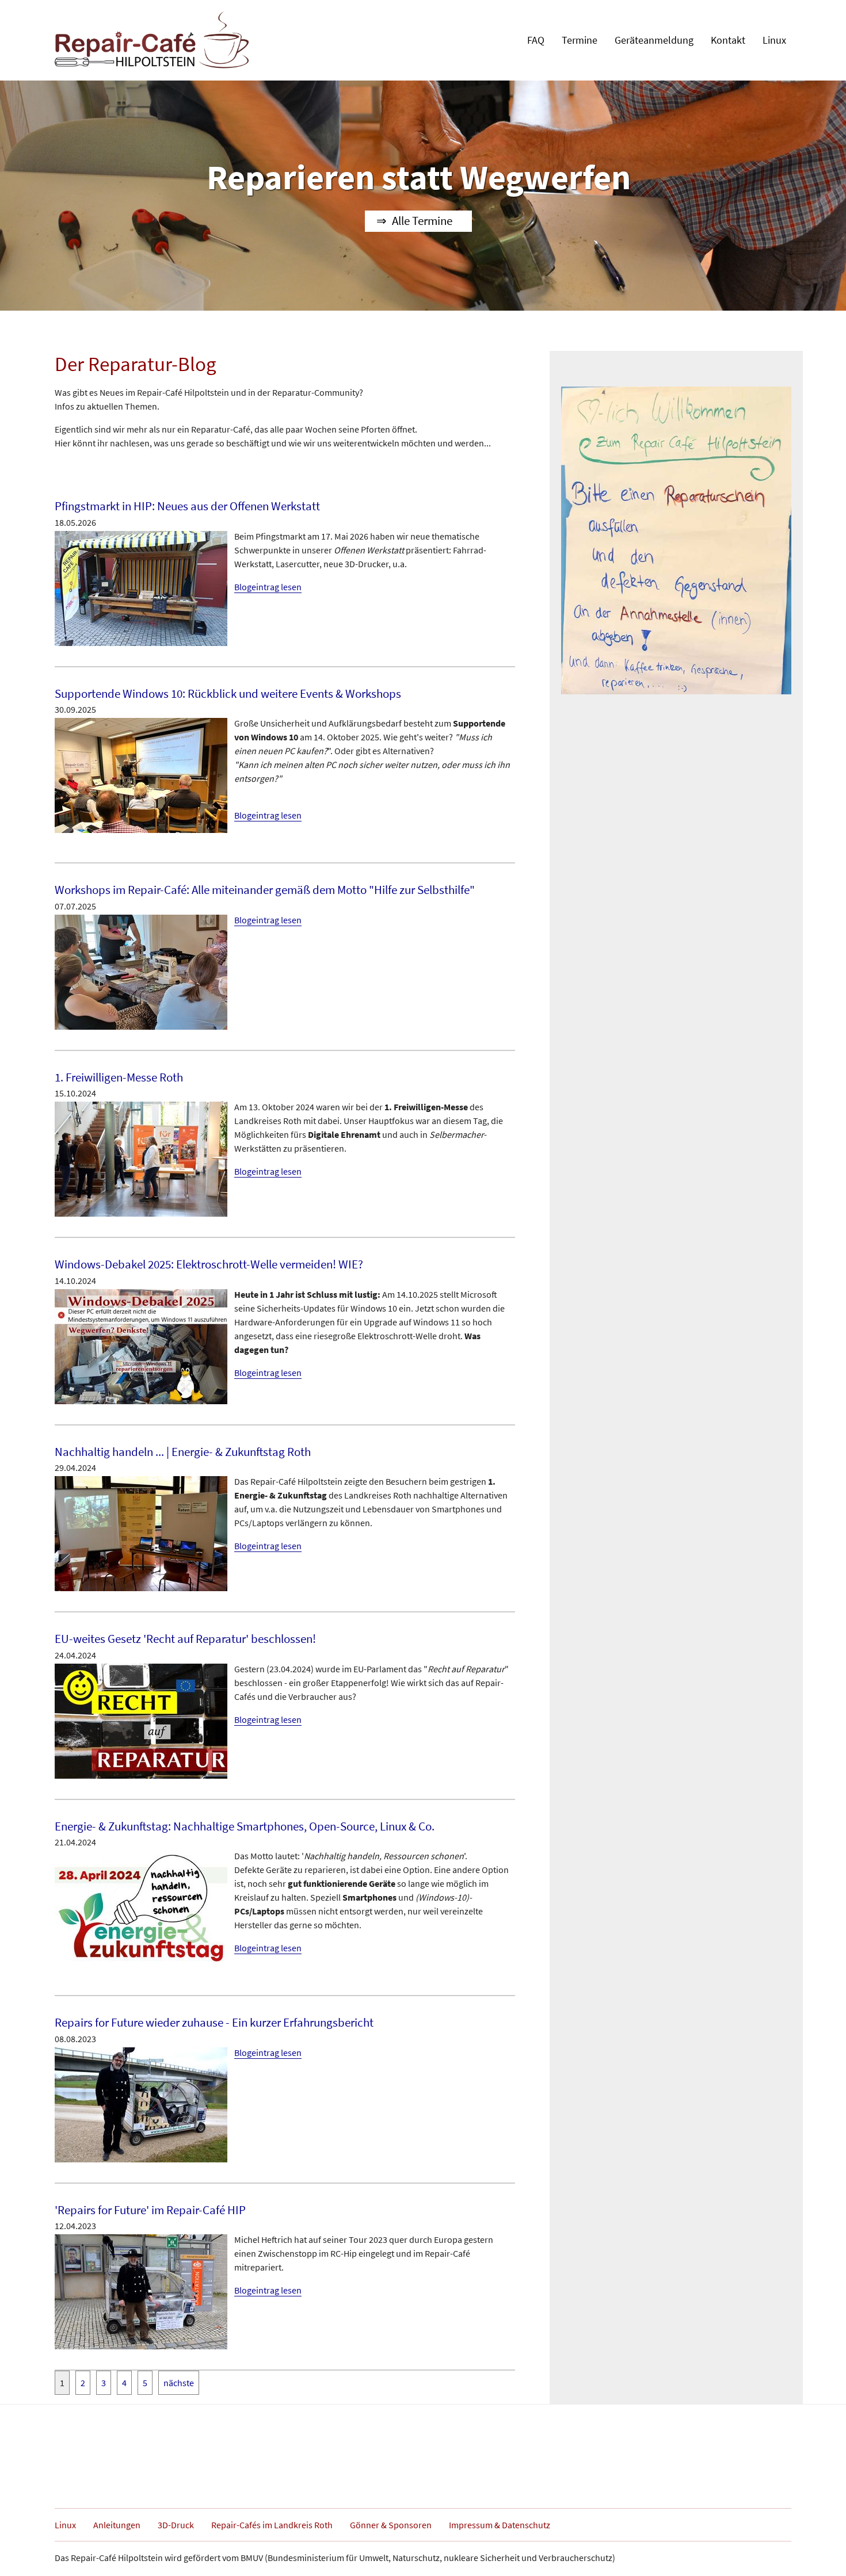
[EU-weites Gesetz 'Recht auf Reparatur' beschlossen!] (141, 1720)
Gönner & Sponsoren (391, 2525)
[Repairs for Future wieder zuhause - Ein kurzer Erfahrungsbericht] (141, 2104)
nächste (179, 2383)
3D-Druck (176, 2525)
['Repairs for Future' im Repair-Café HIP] (141, 2291)
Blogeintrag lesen (268, 587)
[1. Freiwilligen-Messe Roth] (141, 1158)
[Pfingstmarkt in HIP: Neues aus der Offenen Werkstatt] (141, 587)
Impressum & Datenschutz (500, 2525)
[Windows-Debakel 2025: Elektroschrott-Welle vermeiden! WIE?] (141, 1346)
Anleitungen (117, 2525)
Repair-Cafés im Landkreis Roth (272, 2525)
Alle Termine (422, 221)
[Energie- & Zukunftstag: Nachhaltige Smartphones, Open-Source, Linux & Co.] (141, 1907)
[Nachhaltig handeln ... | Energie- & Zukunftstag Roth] (141, 1532)
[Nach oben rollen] (821, 2551)
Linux (65, 2525)
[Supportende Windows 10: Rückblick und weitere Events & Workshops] (141, 774)
